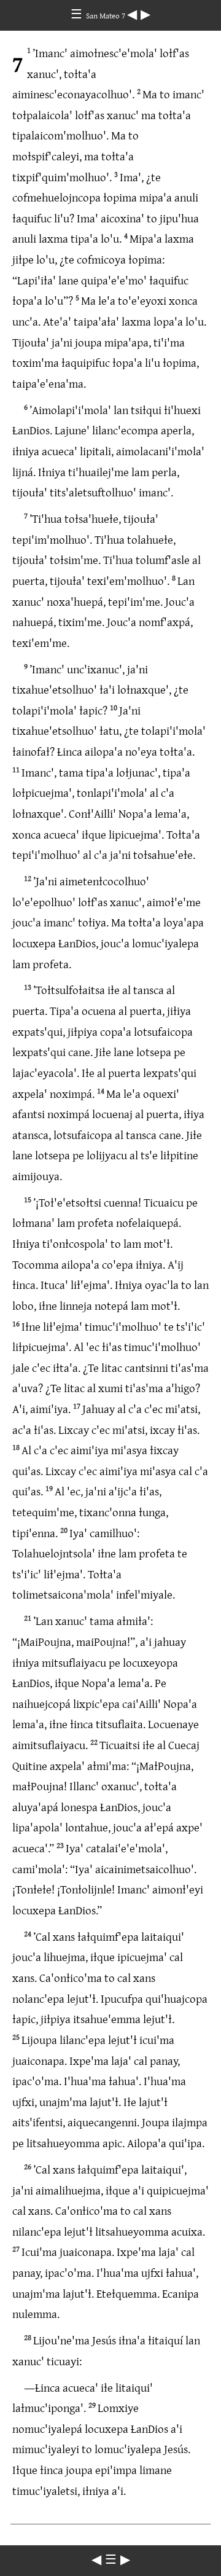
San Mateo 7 (107, 15)
